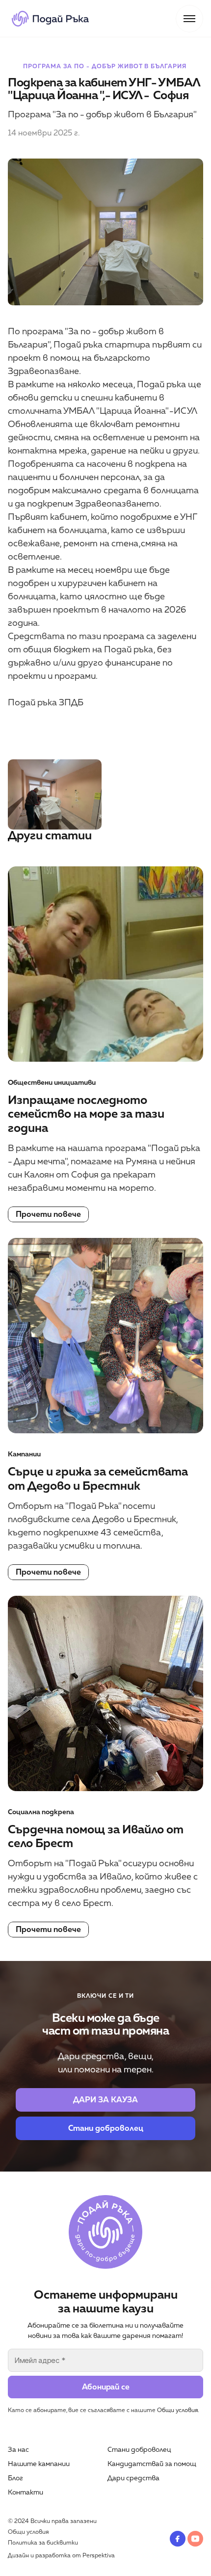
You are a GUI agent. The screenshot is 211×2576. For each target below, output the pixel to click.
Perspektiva (99, 2556)
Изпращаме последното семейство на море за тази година (87, 1114)
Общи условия (177, 2410)
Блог (15, 2478)
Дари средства (133, 2478)
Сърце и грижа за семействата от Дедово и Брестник (99, 1479)
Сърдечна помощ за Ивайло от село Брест (97, 1837)
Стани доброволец (139, 2450)
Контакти (26, 2492)
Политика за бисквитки (43, 2543)
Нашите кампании (39, 2464)
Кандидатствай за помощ (152, 2464)
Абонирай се (106, 2387)
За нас (18, 2450)
